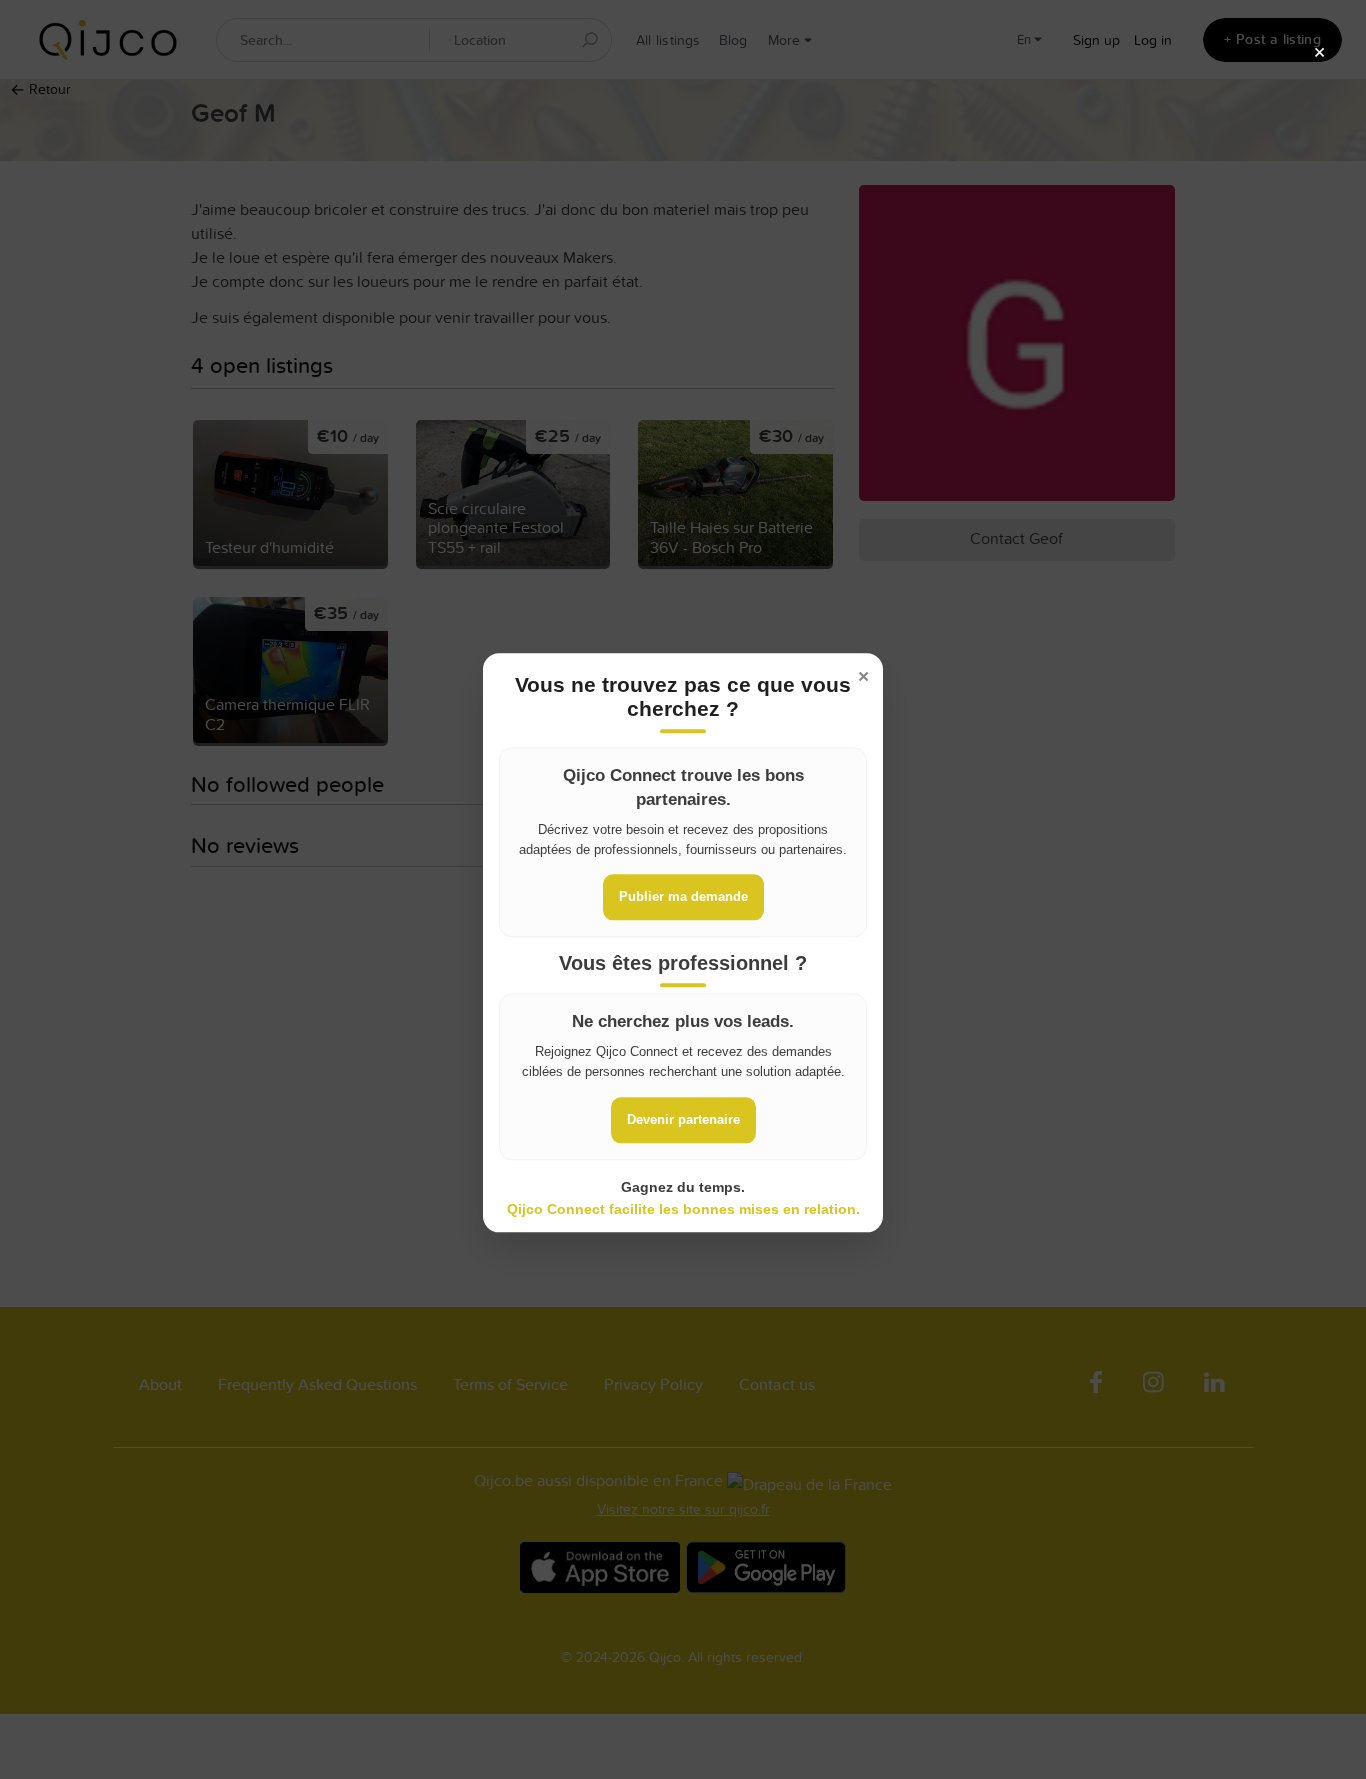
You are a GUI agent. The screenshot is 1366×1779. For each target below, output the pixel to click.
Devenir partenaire (683, 1119)
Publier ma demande (683, 896)
